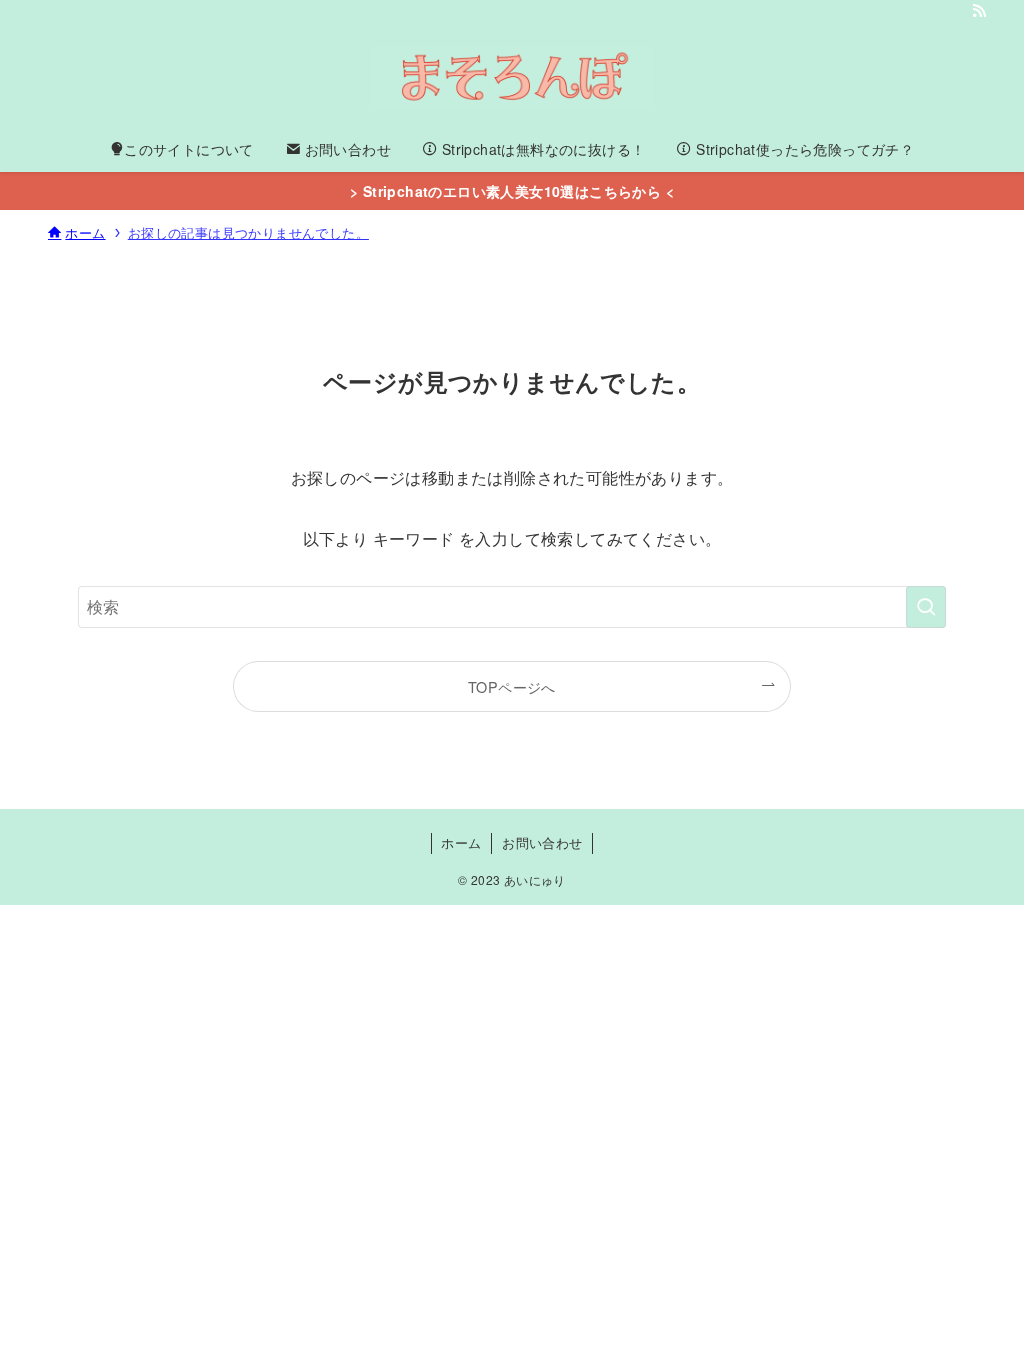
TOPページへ (512, 686)
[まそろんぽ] (512, 78)
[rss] (979, 11)
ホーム (461, 842)
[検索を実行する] (926, 607)
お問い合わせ (542, 842)
